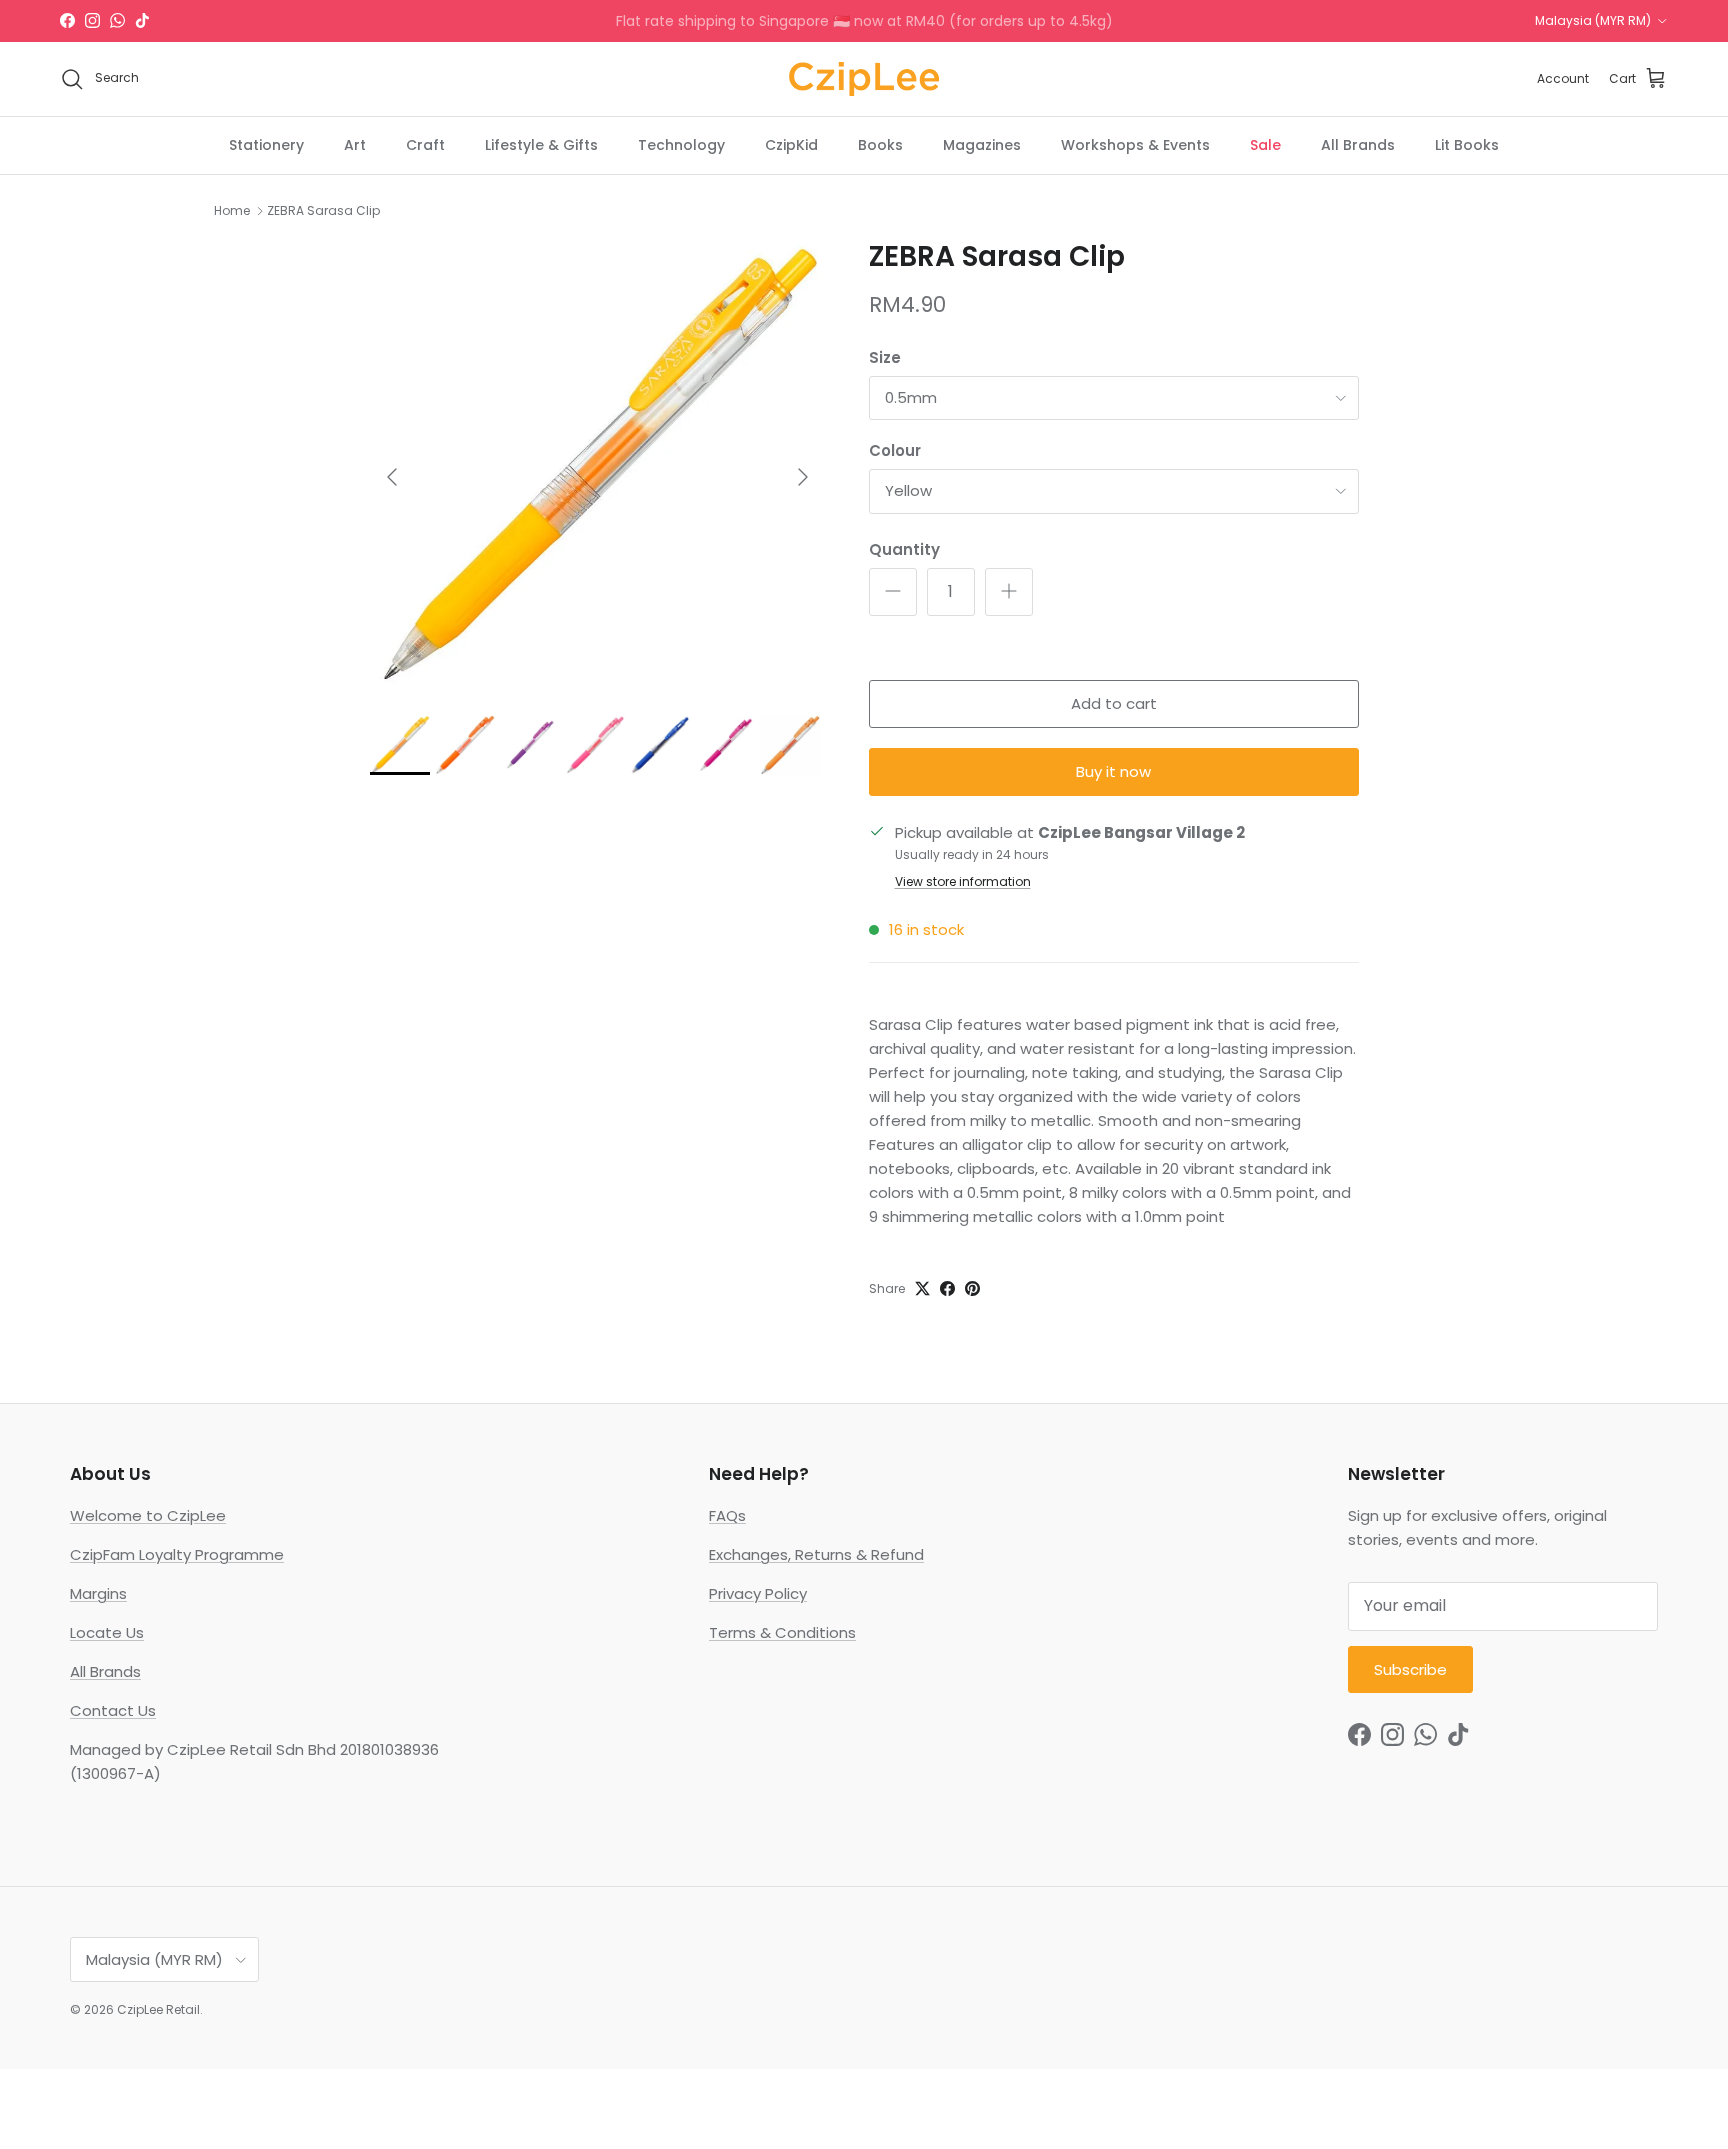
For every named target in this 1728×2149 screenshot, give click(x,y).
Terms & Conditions (782, 1632)
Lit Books (1467, 144)
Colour (895, 450)
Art (355, 144)
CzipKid (791, 144)
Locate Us (107, 1632)
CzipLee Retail (158, 2009)
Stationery (266, 144)
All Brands (1358, 144)
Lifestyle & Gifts (541, 144)
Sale (1265, 144)
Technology (681, 144)
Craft (425, 144)
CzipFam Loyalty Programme (177, 1554)
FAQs (727, 1515)
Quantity (904, 549)
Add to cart (1114, 703)
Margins (98, 1593)
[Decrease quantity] (893, 592)
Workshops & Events (1135, 144)
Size (885, 357)
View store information (963, 881)
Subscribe (1410, 1669)
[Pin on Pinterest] (972, 1288)
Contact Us (113, 1710)
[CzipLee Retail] (864, 79)
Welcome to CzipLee (148, 1515)
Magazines (982, 144)
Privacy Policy (758, 1593)
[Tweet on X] (922, 1288)
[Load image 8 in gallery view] (597, 467)
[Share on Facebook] (947, 1288)
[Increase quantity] (1009, 592)
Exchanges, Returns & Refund (816, 1554)
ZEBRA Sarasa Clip (323, 210)
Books (880, 144)
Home (232, 210)
